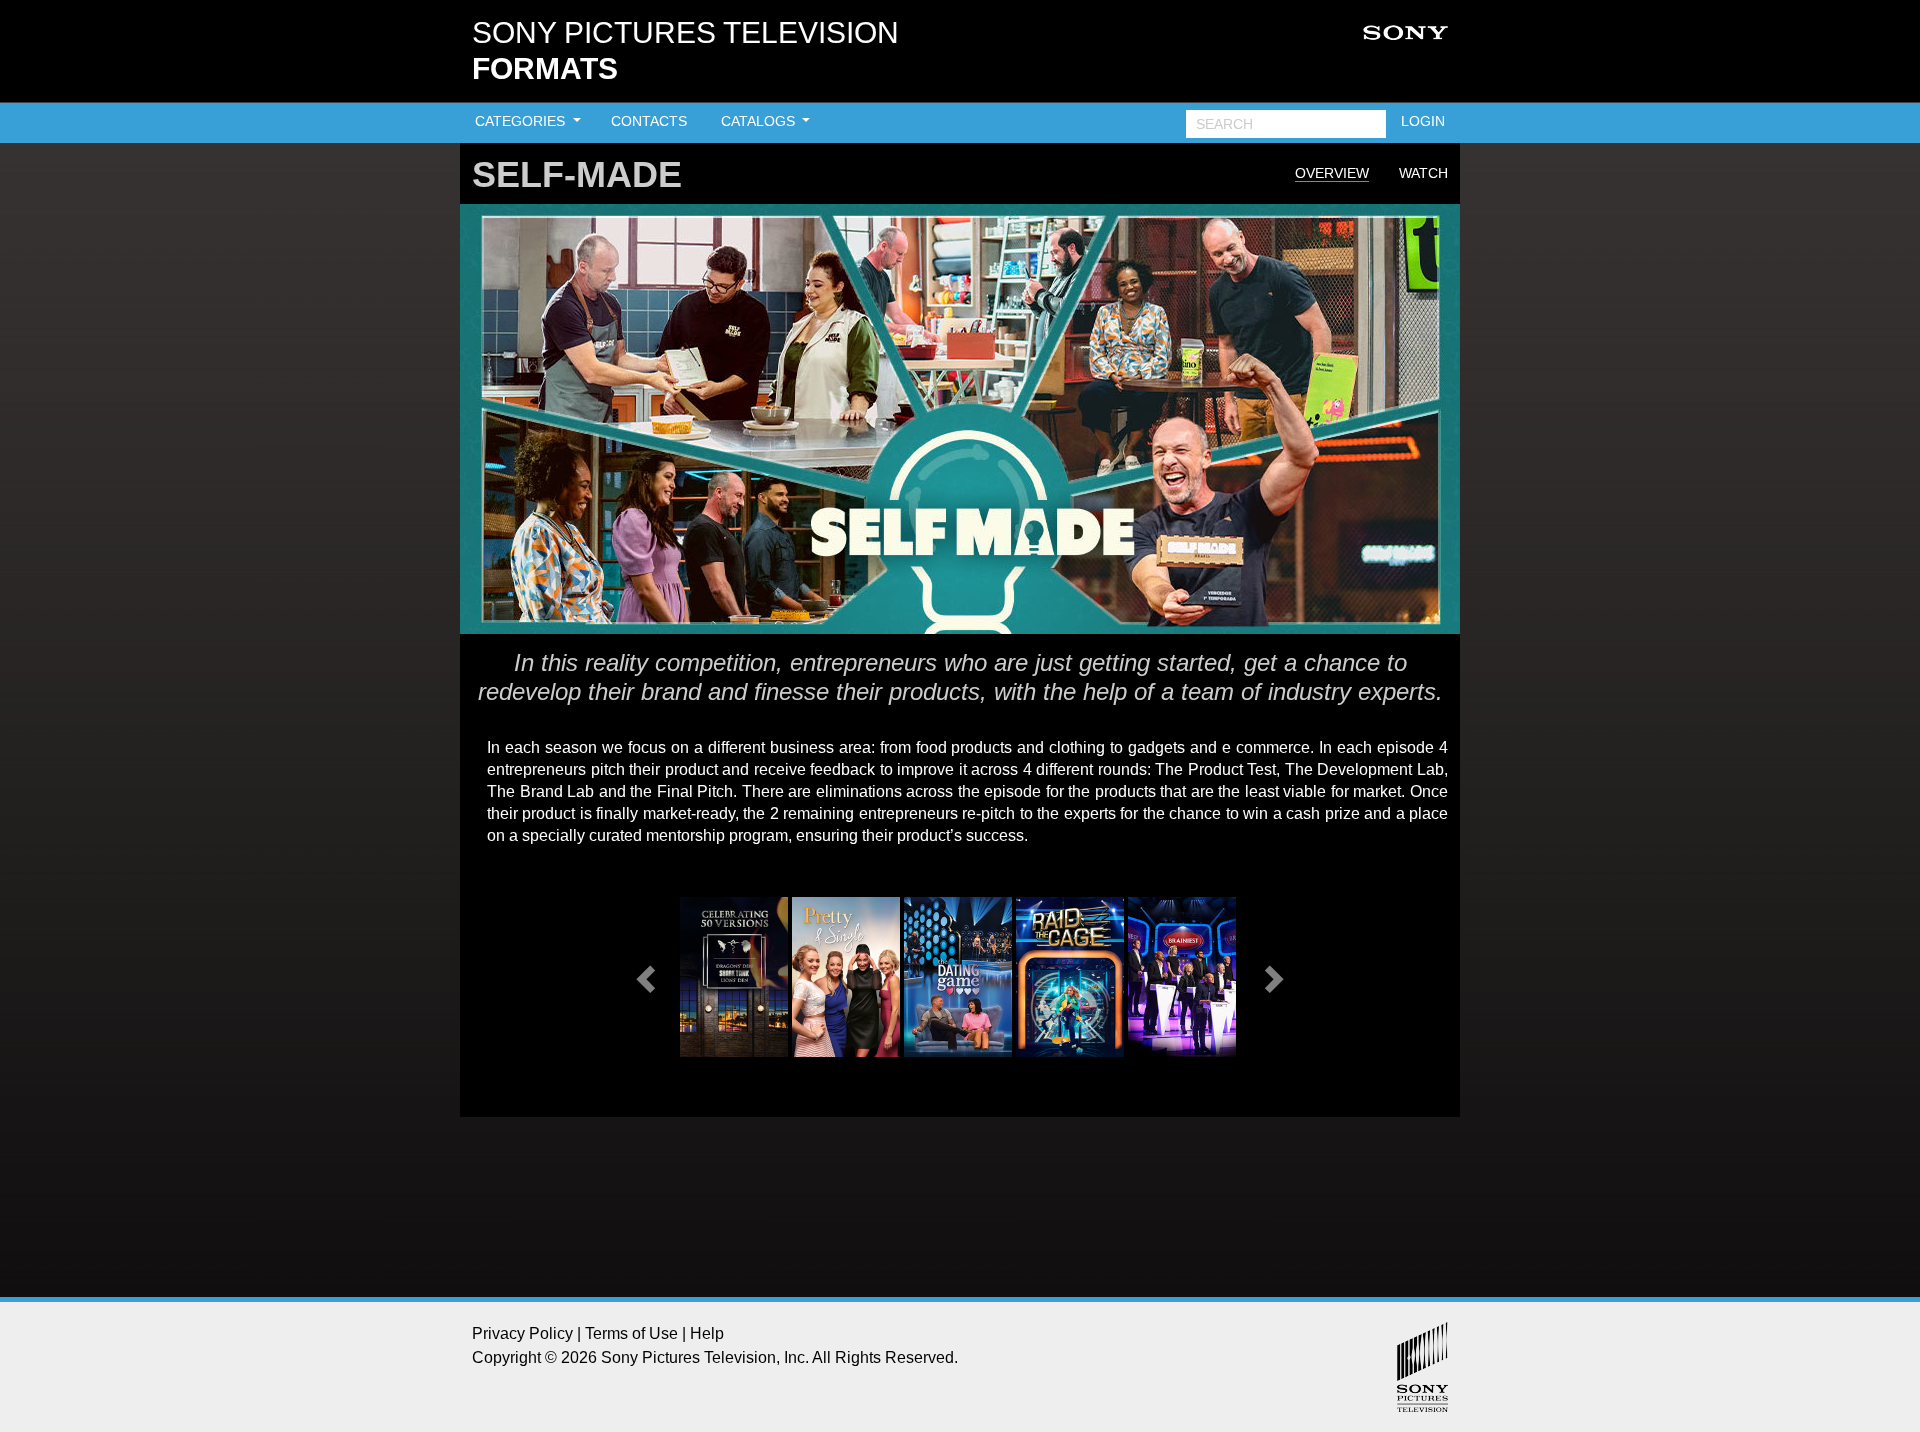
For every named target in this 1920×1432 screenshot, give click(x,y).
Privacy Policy (522, 1333)
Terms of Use (631, 1333)
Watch (1423, 173)
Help (707, 1333)
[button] (648, 977)
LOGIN (1423, 121)
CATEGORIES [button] (522, 121)
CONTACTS (649, 121)
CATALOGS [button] (760, 121)
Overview (1332, 173)
